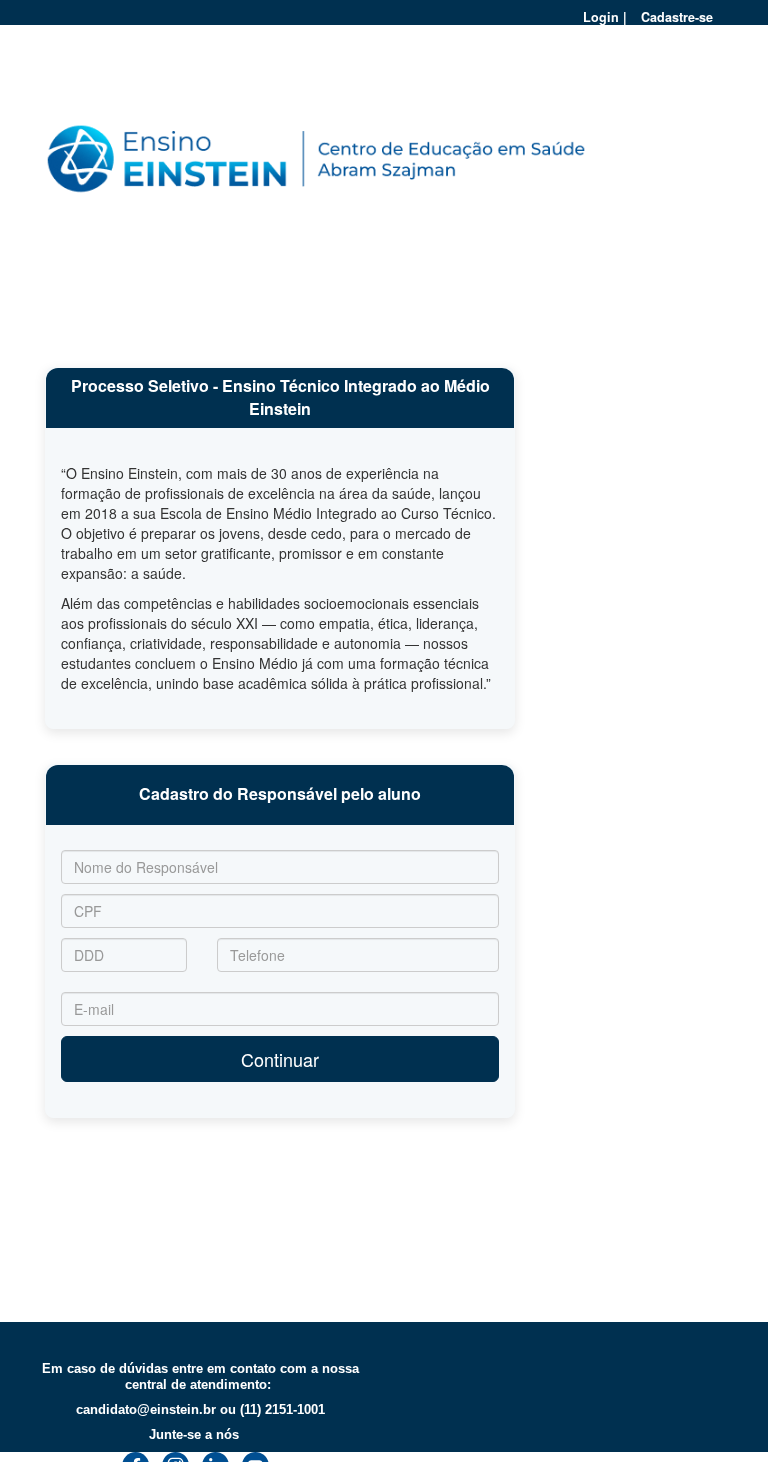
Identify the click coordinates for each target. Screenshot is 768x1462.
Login (601, 17)
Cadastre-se (677, 17)
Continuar (280, 1059)
